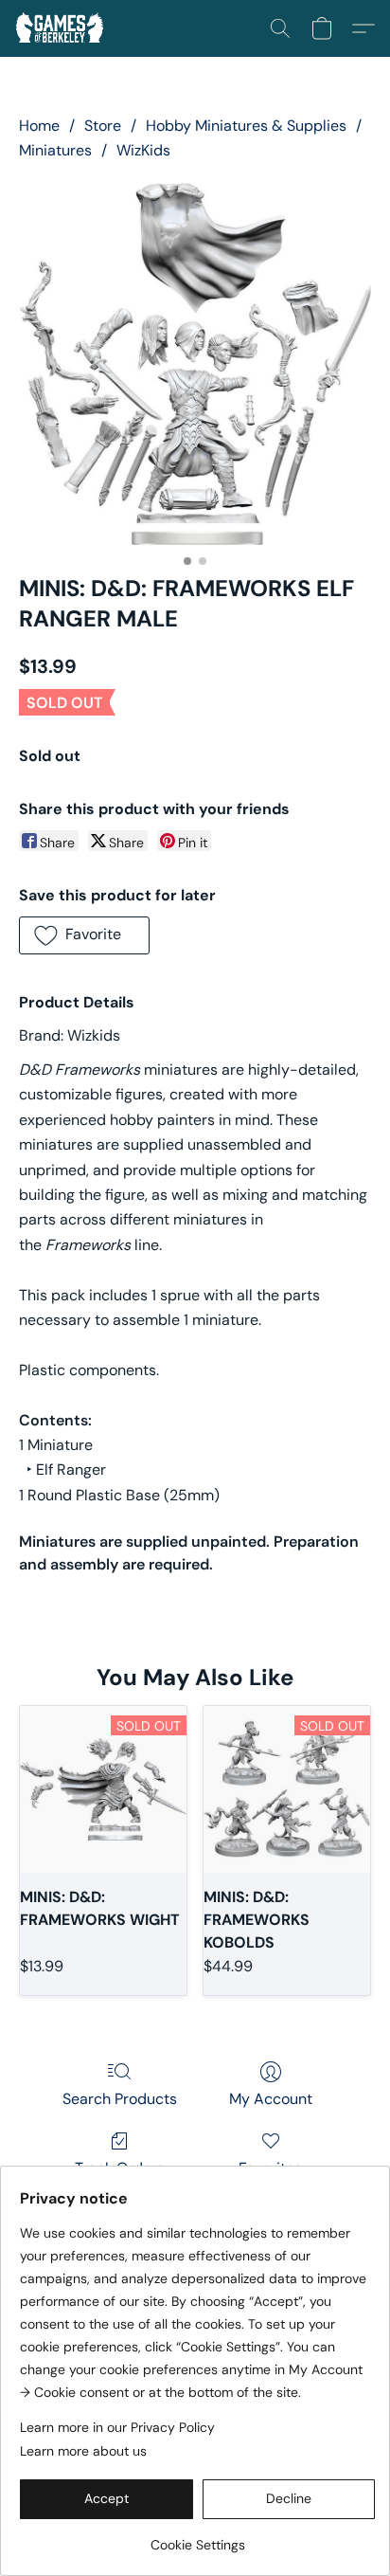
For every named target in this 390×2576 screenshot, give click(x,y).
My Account (271, 2099)
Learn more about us (83, 2451)
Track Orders (120, 2168)
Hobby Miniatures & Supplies (246, 126)
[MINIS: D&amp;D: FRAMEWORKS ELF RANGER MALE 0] (195, 364)
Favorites (270, 2168)
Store (103, 126)
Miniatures (55, 150)
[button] (62, 28)
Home (39, 126)
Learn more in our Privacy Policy (117, 2427)
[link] (197, 2538)
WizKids (143, 150)
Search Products (120, 2099)
